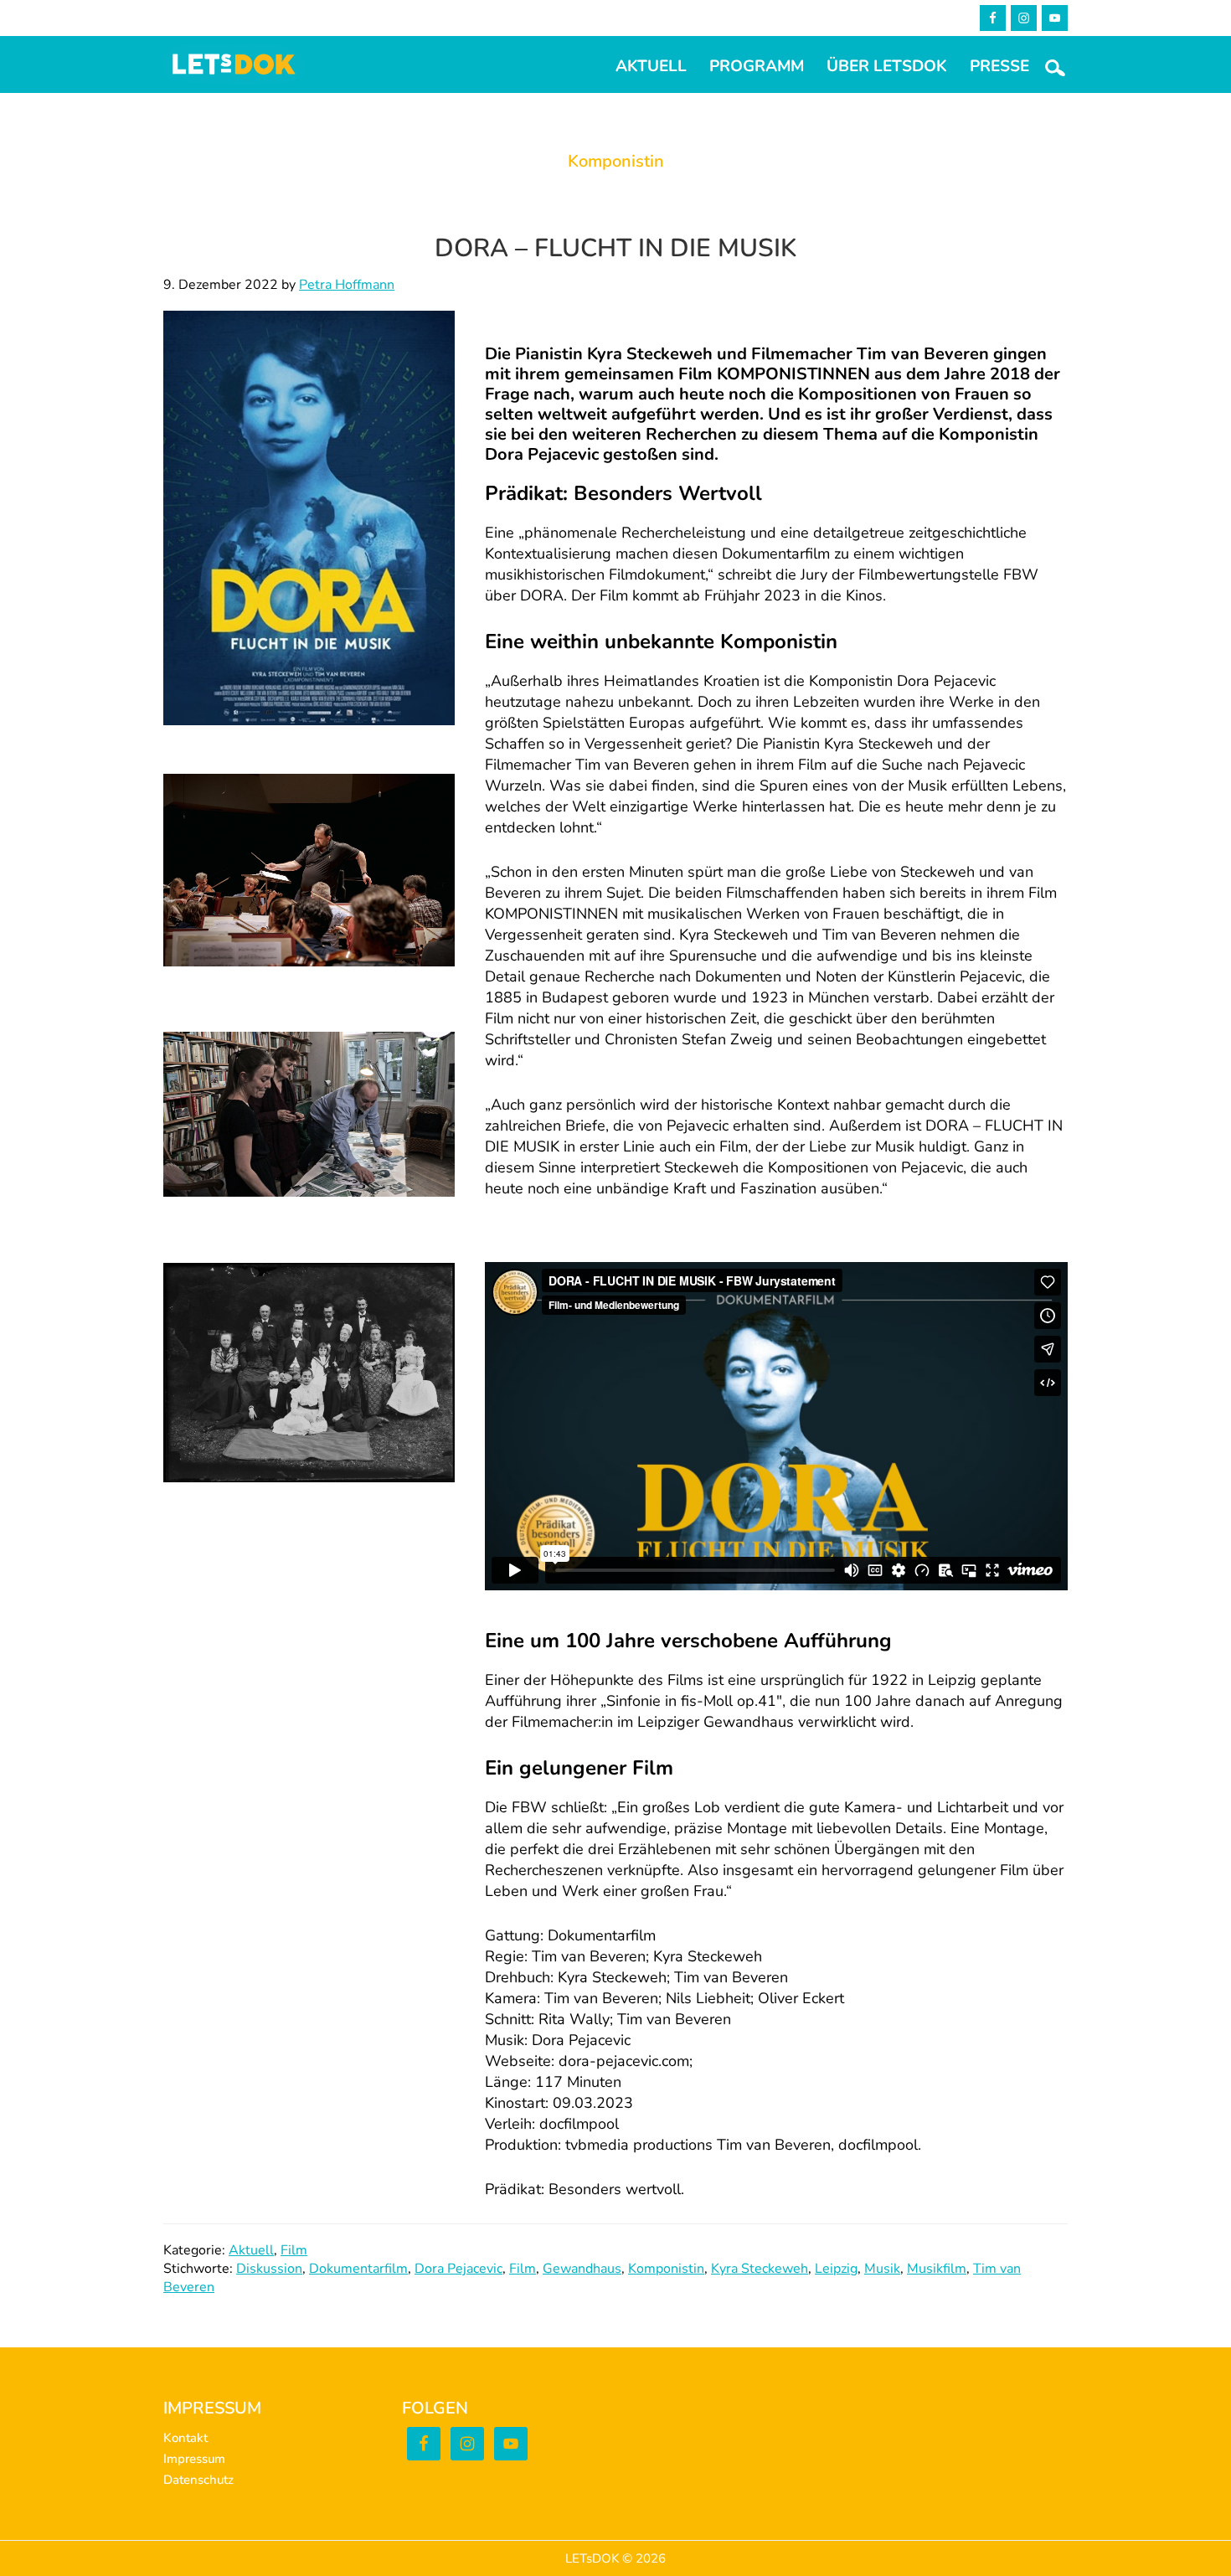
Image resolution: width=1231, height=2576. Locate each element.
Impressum (194, 2459)
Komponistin (666, 2269)
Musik (882, 2269)
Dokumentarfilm (358, 2269)
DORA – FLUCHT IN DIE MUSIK (615, 248)
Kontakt (185, 2438)
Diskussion (269, 2269)
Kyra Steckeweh (760, 2269)
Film (294, 2250)
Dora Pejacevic (458, 2269)
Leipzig (836, 2269)
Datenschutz (198, 2480)
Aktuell (251, 2250)
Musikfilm (937, 2269)
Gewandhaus (582, 2269)
